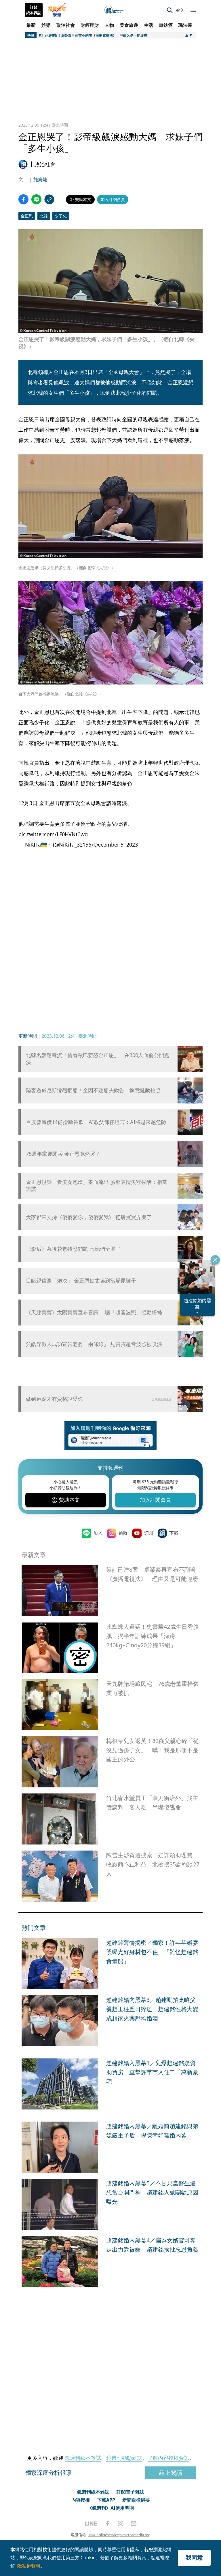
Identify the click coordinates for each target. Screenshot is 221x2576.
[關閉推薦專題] (215, 1260)
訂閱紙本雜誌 (34, 10)
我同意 (194, 2557)
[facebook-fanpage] (108, 2524)
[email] (134, 2524)
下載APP (106, 2500)
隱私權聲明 (29, 2566)
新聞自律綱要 (136, 2500)
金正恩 (27, 216)
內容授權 (81, 2500)
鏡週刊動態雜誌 (124, 2458)
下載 (174, 1533)
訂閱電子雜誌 (130, 2492)
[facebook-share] (23, 199)
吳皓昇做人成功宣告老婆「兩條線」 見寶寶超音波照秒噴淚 (94, 1344)
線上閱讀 (171, 2473)
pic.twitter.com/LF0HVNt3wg (53, 834)
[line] (91, 2524)
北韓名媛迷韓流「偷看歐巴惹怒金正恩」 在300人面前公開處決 (98, 1058)
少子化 (61, 216)
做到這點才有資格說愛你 (54, 1399)
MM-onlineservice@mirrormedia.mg (119, 2535)
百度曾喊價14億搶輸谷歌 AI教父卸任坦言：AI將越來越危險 (96, 1122)
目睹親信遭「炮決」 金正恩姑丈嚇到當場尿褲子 (81, 1281)
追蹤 (123, 1533)
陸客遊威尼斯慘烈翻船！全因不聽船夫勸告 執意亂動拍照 (93, 1090)
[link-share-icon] (49, 199)
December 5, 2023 (116, 845)
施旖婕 (40, 179)
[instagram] (121, 2524)
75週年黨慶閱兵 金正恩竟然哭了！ (66, 1154)
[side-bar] (193, 10)
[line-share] (36, 199)
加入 (98, 1533)
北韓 (44, 216)
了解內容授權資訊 (168, 2458)
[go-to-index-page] (114, 10)
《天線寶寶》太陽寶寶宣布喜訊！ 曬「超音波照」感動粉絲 (94, 1312)
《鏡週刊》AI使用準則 (111, 2508)
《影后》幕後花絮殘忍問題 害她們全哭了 (73, 1249)
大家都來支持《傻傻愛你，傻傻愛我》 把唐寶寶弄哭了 (89, 1217)
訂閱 (148, 1533)
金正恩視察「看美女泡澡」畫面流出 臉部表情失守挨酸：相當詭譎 (97, 1185)
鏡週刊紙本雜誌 (83, 2458)
